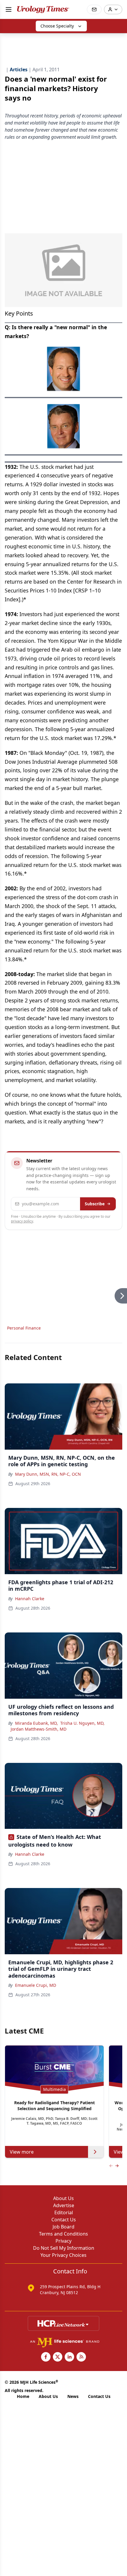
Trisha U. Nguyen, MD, (82, 1723)
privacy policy (22, 1221)
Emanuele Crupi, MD (36, 1985)
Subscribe (95, 1204)
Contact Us (64, 2220)
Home (23, 2396)
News (73, 2396)
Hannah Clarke (30, 1599)
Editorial (64, 2212)
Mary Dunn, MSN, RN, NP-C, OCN (48, 1474)
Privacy (63, 2241)
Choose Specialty (57, 26)
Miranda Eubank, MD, (36, 1723)
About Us (63, 2198)
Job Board (63, 2227)
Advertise (64, 2205)
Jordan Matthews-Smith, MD (39, 1729)
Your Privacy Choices (63, 2255)
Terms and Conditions (63, 2234)
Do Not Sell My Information (64, 2248)
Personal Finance (24, 1328)
